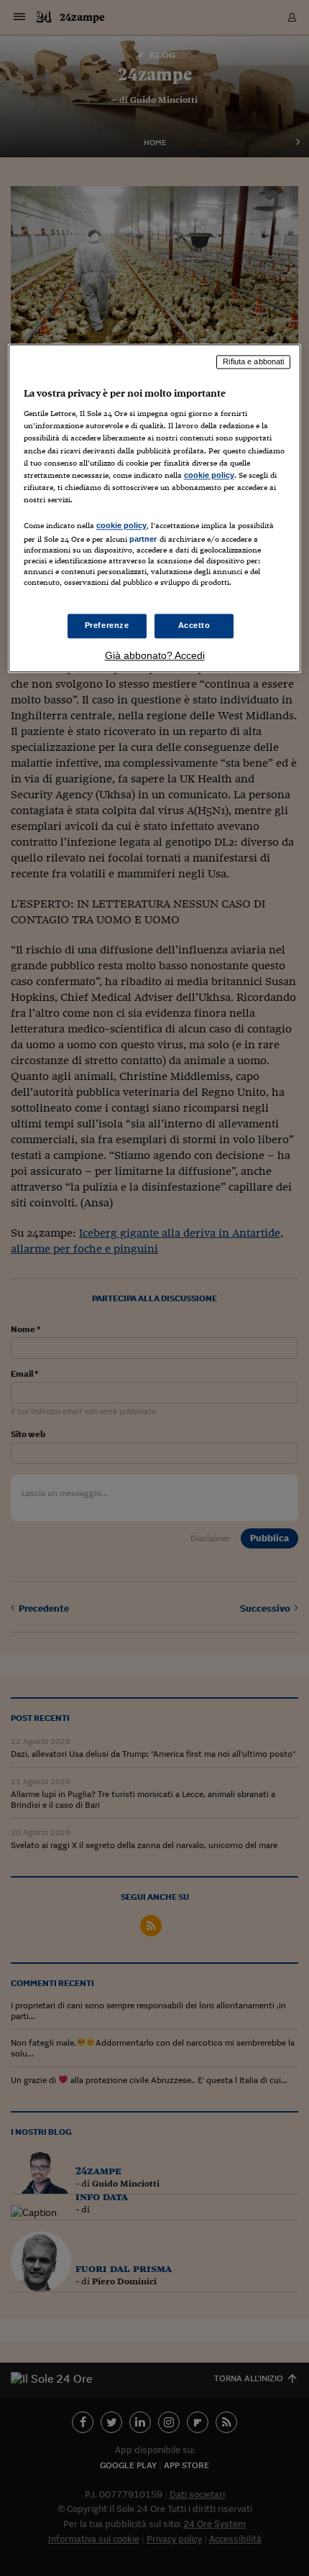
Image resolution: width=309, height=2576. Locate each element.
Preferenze (107, 626)
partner (143, 539)
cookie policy (209, 475)
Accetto (194, 626)
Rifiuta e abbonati (253, 361)
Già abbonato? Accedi (155, 656)
